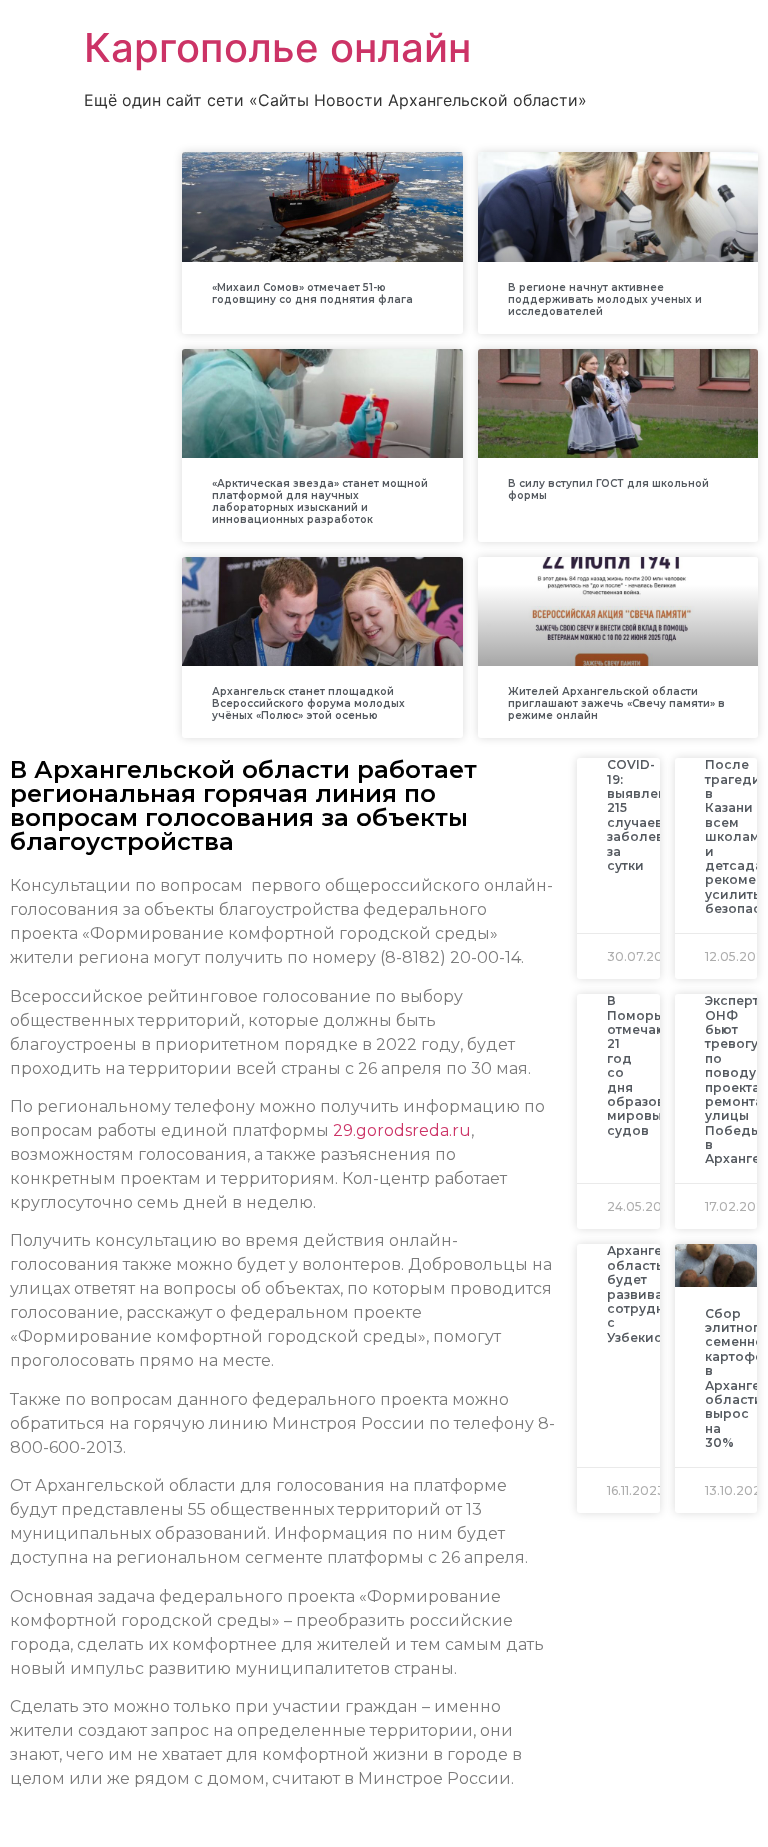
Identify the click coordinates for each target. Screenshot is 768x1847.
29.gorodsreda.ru (402, 1130)
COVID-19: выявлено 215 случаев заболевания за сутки (652, 815)
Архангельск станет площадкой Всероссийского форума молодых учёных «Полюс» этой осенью (308, 703)
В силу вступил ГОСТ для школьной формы (608, 489)
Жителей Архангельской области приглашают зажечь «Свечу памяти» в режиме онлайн (616, 703)
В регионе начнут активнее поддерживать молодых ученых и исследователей (605, 299)
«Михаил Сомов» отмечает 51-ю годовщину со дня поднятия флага (312, 293)
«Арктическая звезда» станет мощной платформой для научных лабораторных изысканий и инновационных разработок (320, 501)
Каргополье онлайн (277, 47)
